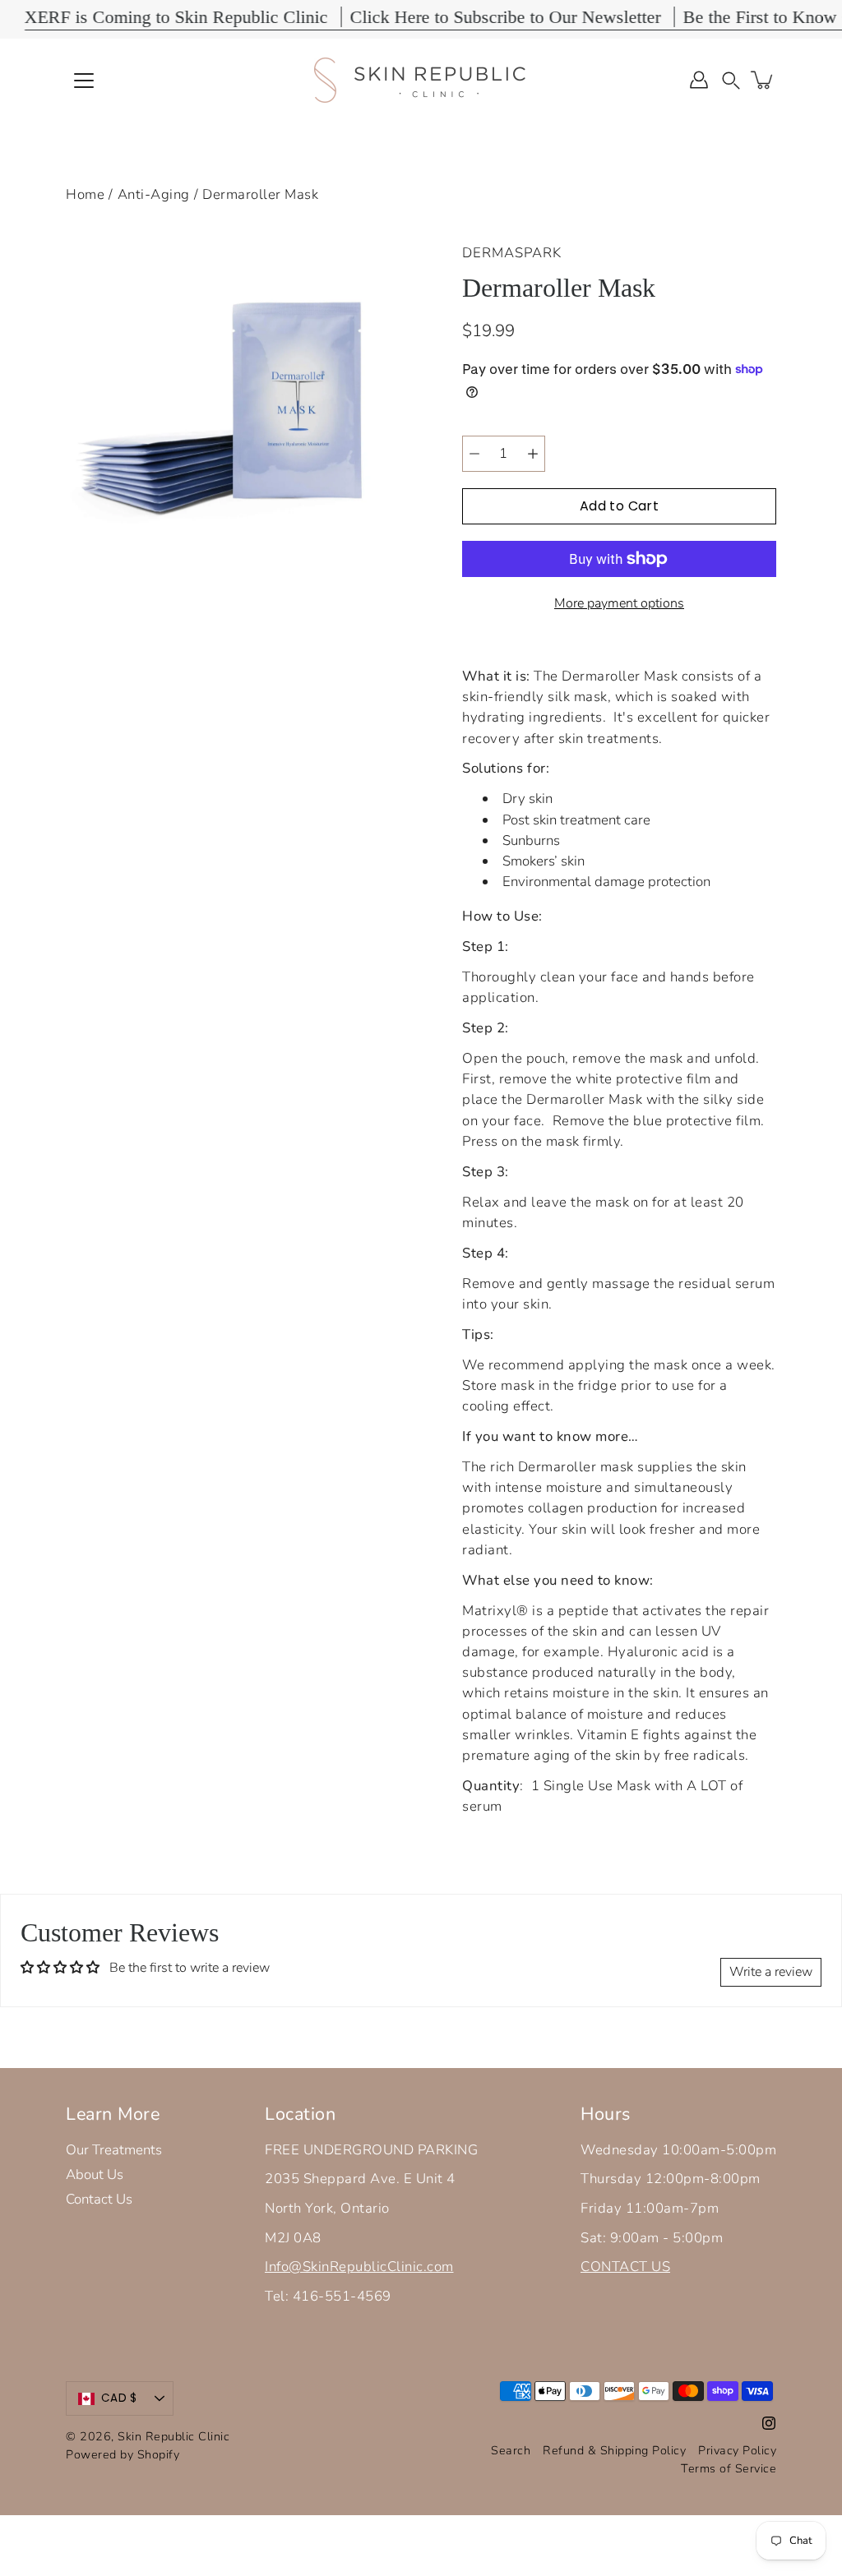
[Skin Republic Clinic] (421, 80)
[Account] (699, 80)
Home (85, 194)
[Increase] (533, 454)
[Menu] (84, 81)
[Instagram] (769, 2423)
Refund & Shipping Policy (614, 2450)
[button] (731, 79)
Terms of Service (729, 2468)
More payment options (619, 603)
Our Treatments (114, 2150)
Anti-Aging (154, 194)
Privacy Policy (737, 2450)
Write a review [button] (771, 1972)
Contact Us (99, 2199)
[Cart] (763, 80)
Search (511, 2450)
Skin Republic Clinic (173, 2436)
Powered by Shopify (123, 2454)
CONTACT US (625, 2267)
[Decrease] (474, 454)
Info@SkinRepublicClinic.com (359, 2267)
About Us (95, 2174)
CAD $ (119, 2398)
